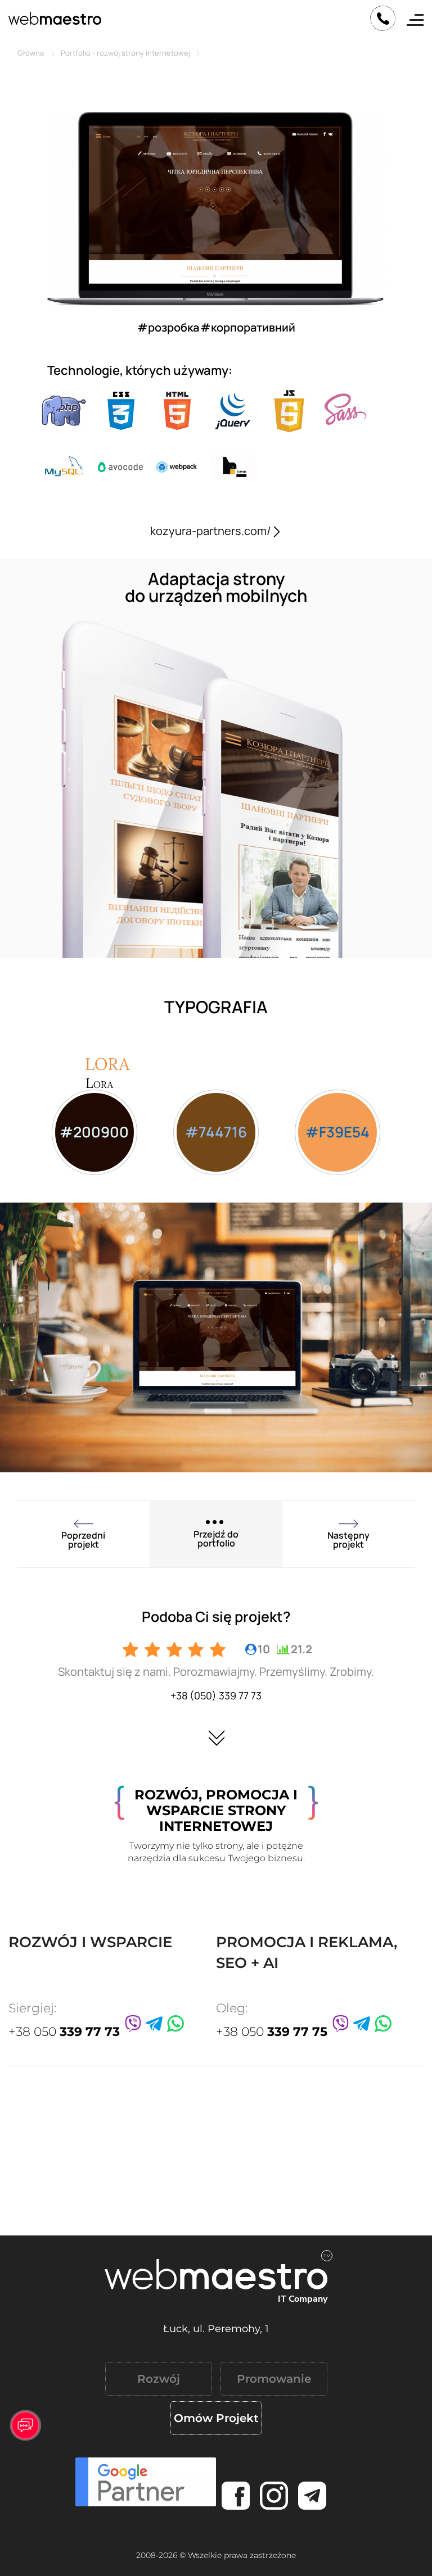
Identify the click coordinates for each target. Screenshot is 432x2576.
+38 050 (64, 2032)
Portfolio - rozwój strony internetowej (125, 53)
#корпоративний (248, 327)
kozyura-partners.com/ (211, 531)
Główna (31, 53)
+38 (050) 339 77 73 (216, 1695)
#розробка (168, 327)
